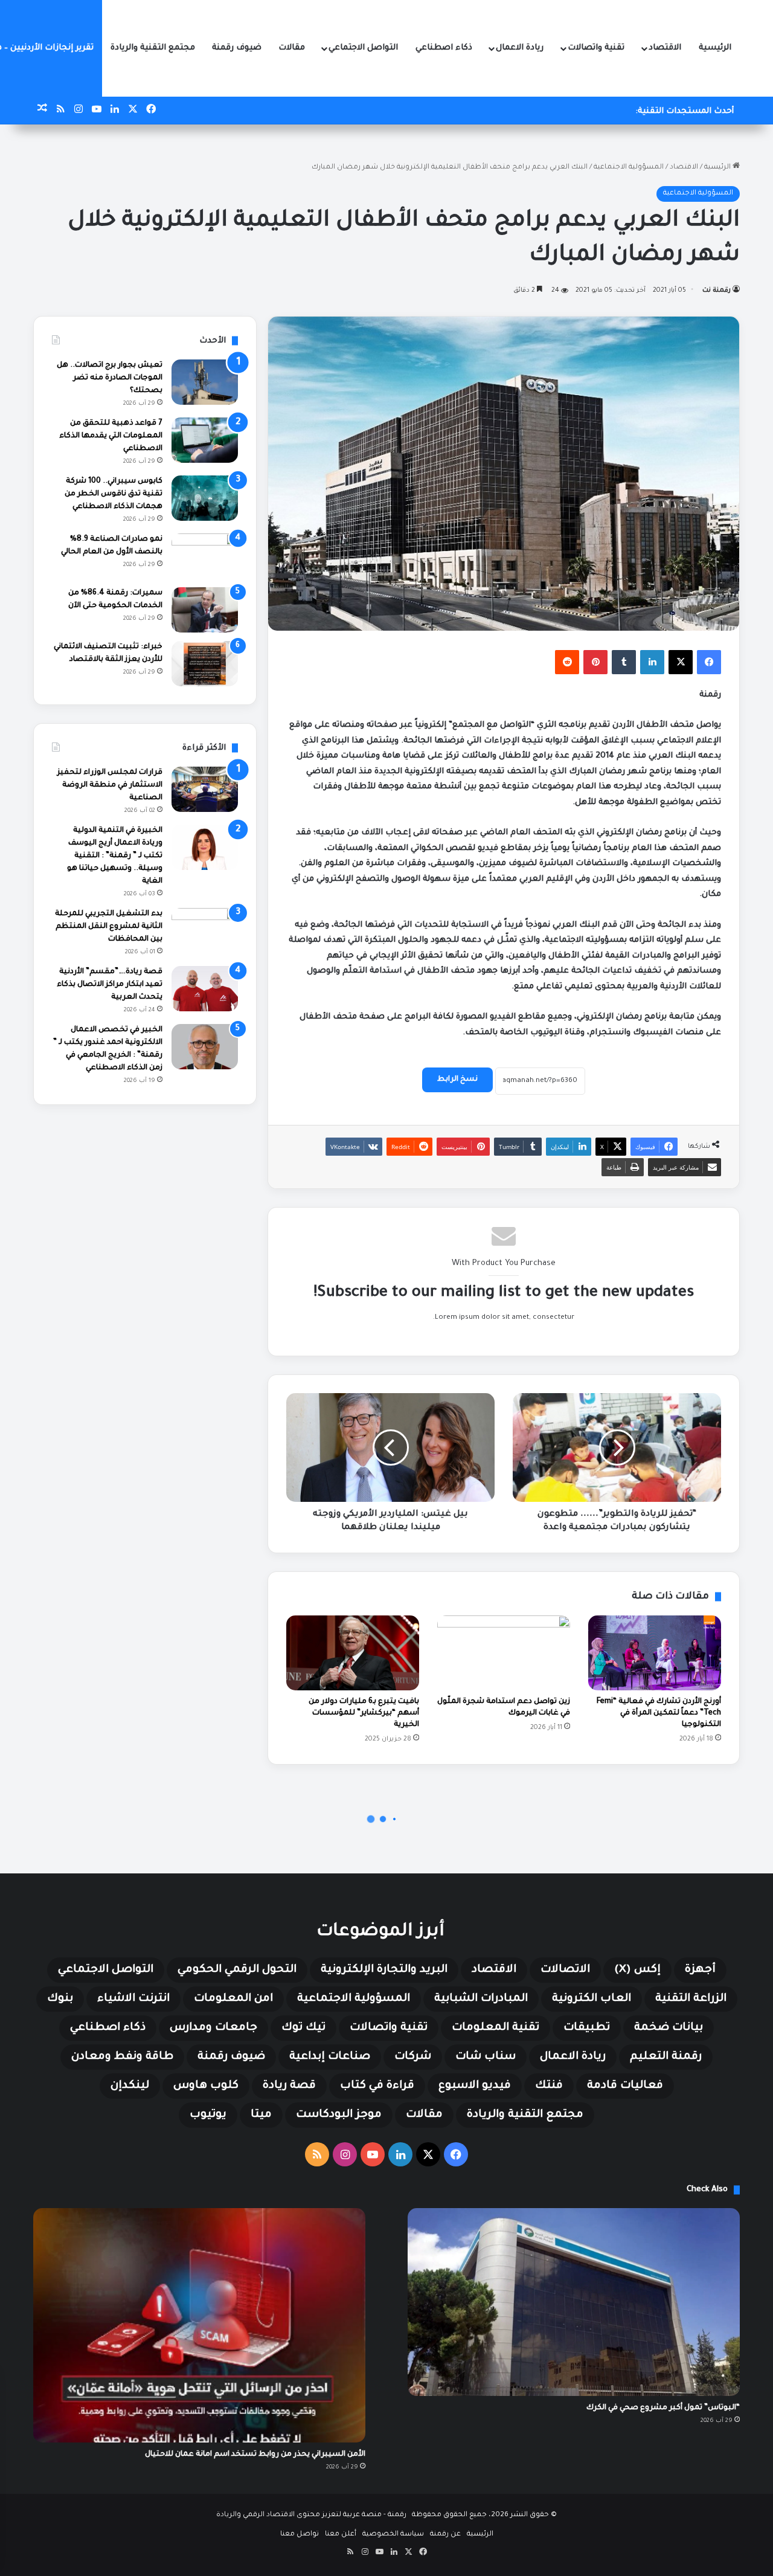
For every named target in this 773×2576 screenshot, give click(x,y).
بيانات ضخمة (669, 2028)
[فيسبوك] (709, 662)
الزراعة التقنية (691, 1999)
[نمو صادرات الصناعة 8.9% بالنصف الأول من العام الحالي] (205, 556)
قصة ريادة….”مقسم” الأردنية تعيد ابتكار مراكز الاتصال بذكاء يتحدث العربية (110, 985)
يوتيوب (208, 2115)
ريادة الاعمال (520, 48)
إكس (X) (637, 1970)
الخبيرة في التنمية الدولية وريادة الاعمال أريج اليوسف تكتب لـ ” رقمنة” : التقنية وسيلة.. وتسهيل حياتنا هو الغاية (115, 856)
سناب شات (486, 2057)
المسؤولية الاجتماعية (629, 168)
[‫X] (681, 662)
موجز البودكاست (339, 2115)
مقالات (292, 48)
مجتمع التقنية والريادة (153, 48)
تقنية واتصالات (596, 48)
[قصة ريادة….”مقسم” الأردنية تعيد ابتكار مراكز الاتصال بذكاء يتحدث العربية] (205, 989)
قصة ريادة (289, 2086)
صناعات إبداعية (330, 2057)
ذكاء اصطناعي (444, 48)
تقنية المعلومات (496, 2028)
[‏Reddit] (567, 662)
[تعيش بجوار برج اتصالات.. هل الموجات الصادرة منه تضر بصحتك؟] (205, 382)
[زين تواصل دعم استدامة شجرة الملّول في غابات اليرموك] (504, 1653)
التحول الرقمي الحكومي (237, 1970)
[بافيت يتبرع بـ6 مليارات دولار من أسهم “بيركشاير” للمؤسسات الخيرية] (353, 1653)
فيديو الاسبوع (475, 2086)
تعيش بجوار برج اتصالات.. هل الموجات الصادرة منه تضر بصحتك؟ (110, 378)
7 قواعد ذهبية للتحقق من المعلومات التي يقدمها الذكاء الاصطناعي (111, 436)
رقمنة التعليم (666, 2057)
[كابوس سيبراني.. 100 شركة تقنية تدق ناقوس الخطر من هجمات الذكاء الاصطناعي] (205, 498)
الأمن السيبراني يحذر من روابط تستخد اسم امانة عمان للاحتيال (255, 2455)
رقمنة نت (717, 291)
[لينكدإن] (652, 662)
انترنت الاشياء (133, 1999)
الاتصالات (565, 1970)
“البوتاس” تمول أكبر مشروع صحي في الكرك (663, 2408)
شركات (413, 2057)
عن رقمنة (445, 2535)
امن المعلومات (233, 1999)
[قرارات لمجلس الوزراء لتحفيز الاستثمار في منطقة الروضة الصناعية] (205, 789)
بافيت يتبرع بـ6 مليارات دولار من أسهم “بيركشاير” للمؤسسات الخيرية (364, 1713)
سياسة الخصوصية (393, 2535)
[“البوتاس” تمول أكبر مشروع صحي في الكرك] (574, 2302)
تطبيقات (587, 2028)
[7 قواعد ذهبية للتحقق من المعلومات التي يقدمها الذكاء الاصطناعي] (205, 440)
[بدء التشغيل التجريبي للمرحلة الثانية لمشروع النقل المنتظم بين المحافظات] (205, 931)
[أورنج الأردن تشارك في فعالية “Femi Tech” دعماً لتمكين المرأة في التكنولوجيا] (655, 1653)
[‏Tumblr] (624, 662)
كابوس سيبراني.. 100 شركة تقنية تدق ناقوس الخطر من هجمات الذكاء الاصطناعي (114, 494)
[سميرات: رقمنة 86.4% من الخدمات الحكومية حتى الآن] (205, 610)
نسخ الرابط (457, 1080)
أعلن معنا (341, 2535)
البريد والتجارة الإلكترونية (384, 1970)
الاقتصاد (665, 48)
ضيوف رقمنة (237, 48)
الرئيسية (715, 48)
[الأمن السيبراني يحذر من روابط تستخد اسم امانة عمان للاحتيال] (199, 2325)
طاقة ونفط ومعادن (122, 2057)
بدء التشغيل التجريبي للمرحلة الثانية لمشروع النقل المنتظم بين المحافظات (109, 927)
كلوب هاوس (206, 2086)
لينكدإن (130, 2086)
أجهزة (700, 1970)
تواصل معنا (300, 2535)
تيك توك (303, 2028)
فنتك (549, 2086)
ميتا (261, 2115)
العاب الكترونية (592, 1999)
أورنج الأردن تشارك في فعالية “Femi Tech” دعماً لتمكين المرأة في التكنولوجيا (659, 1713)
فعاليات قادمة (625, 2086)
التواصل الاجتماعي (363, 48)
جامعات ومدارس (213, 2028)
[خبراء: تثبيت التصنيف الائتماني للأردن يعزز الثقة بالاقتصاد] (205, 664)
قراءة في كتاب (377, 2086)
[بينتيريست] (595, 662)
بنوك (60, 1999)
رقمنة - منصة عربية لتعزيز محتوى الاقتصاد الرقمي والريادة (311, 2515)
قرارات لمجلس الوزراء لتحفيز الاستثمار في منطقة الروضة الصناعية (110, 785)
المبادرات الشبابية (481, 1999)
